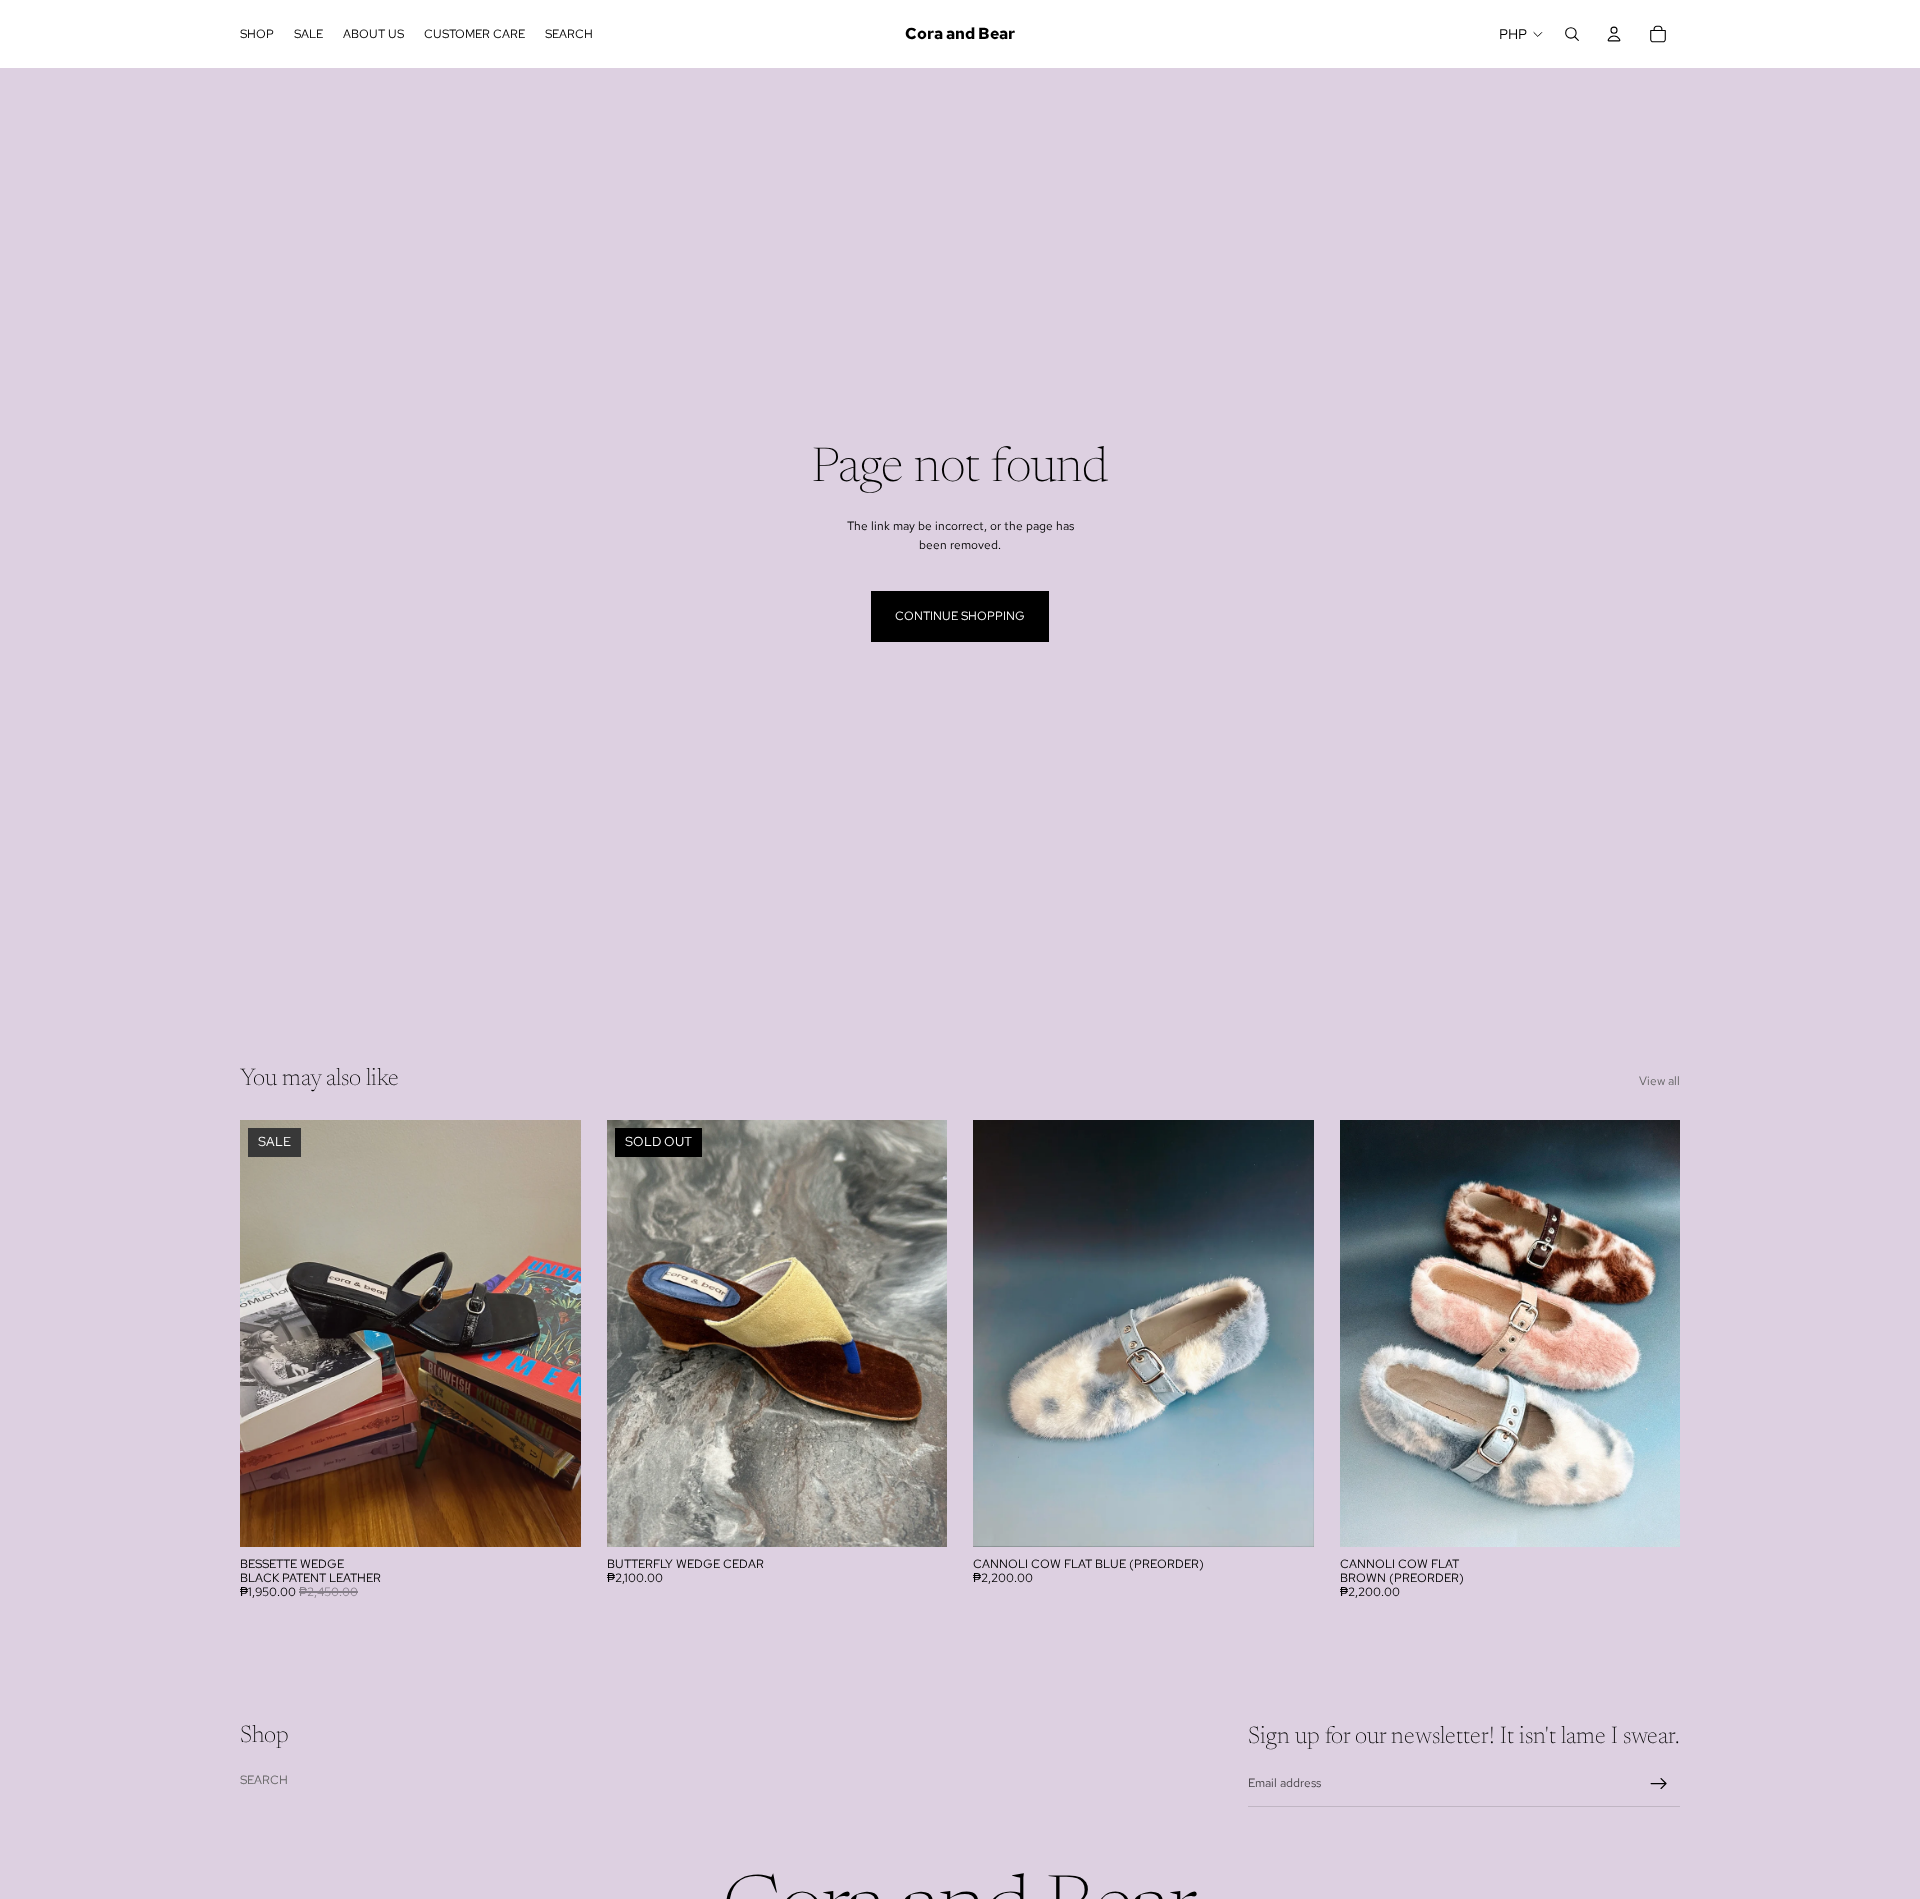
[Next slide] (551, 1333)
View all (1659, 1081)
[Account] (1614, 34)
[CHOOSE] (550, 1516)
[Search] (1572, 34)
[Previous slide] (270, 1333)
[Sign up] (1659, 1784)
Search (264, 1779)
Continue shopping (960, 616)
